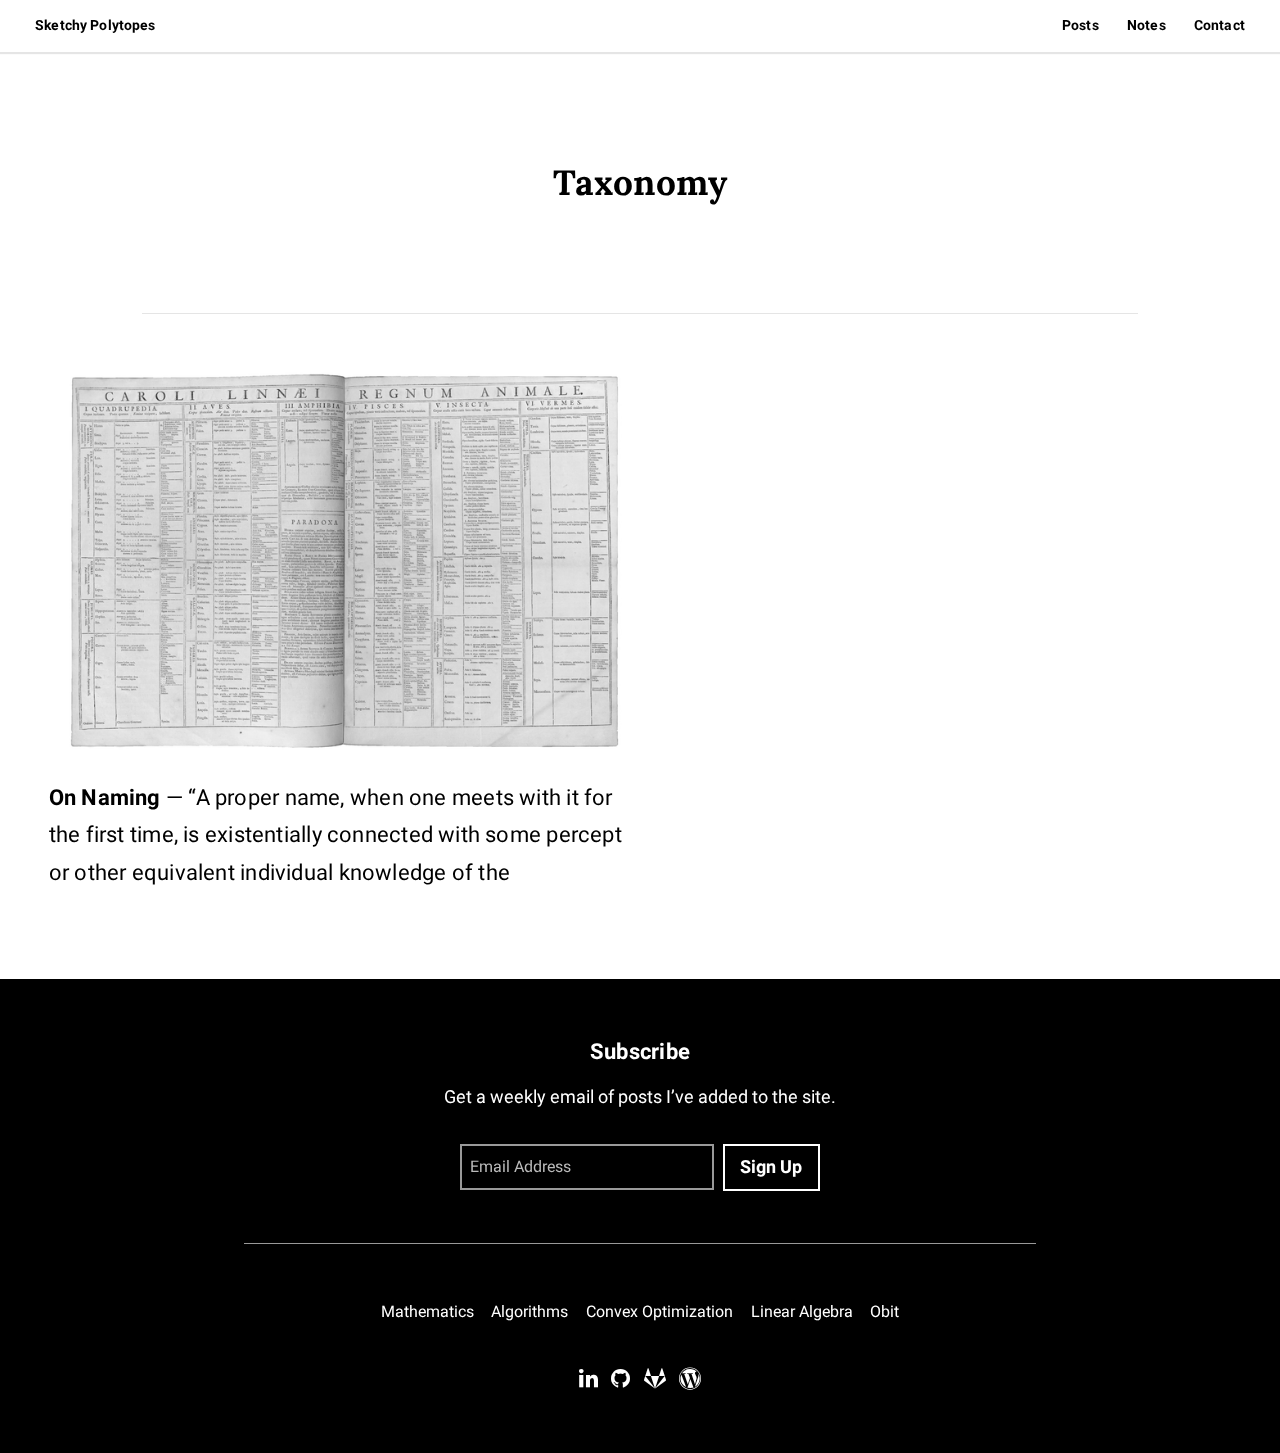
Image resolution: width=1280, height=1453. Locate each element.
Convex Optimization (659, 1311)
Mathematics (427, 1311)
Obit (884, 1311)
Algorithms (529, 1311)
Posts (1080, 25)
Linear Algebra (802, 1311)
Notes (1146, 25)
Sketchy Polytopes (95, 25)
